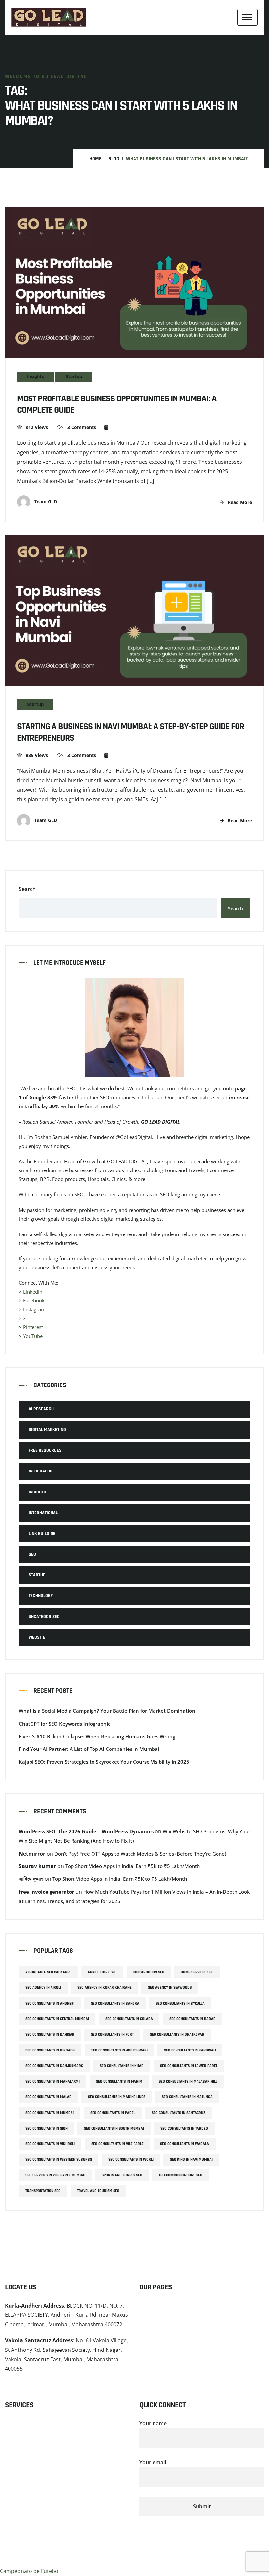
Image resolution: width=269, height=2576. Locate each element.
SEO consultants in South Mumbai (114, 2128)
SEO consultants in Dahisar (50, 2035)
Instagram (34, 1309)
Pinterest (33, 1327)
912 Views (37, 427)
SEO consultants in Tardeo (184, 2128)
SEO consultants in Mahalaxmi (52, 2082)
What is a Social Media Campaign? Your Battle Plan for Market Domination (107, 1711)
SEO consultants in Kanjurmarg (54, 2066)
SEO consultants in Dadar (192, 2019)
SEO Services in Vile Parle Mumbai (55, 2175)
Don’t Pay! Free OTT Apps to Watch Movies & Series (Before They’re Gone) (140, 1854)
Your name (153, 2423)
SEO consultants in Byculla (180, 2003)
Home (95, 159)
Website (37, 1637)
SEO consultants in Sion (46, 2128)
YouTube (33, 1336)
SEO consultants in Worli (131, 2160)
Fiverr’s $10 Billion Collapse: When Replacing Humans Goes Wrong (97, 1736)
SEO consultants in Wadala (185, 2144)
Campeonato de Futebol (30, 2571)
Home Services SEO (197, 1972)
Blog (114, 159)
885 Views (37, 755)
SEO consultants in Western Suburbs (59, 2160)
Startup (74, 377)
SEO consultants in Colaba (129, 2019)
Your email (153, 2462)
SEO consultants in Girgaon (50, 2050)
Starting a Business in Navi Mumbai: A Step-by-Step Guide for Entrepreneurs (131, 732)
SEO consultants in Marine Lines (117, 2097)
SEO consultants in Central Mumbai (57, 2019)
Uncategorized (44, 1617)
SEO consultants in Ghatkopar (177, 2035)
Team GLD (45, 501)
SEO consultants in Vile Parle (117, 2144)
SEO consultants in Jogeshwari (119, 2050)
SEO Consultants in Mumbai (50, 2113)
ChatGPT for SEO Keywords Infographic (64, 1724)
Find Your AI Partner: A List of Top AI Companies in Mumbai (89, 1749)
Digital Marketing (47, 1430)
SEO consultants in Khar (122, 2066)
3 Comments (81, 427)
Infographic (41, 1471)
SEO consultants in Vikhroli (50, 2144)
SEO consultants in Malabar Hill (188, 2082)
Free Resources (45, 1450)
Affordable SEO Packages (48, 1972)
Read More (239, 502)
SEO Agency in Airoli (43, 1988)
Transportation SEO (43, 2191)
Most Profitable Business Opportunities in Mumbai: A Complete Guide (117, 405)
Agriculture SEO (102, 1972)
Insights (35, 377)
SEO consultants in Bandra (115, 2003)
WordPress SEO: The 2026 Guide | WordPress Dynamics (86, 1831)
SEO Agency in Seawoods (170, 1988)
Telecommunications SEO (181, 2175)
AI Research (41, 1409)
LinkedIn (33, 1292)
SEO (32, 1554)
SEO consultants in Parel (113, 2113)
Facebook (34, 1300)
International (43, 1513)
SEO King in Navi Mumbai (191, 2160)
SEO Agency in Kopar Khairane (104, 1988)
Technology (41, 1596)
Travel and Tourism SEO (98, 2191)
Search (27, 889)
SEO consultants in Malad (48, 2097)
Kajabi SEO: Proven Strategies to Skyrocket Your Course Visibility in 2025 (104, 1762)
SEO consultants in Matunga (187, 2097)
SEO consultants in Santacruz (178, 2113)
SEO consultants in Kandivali (190, 2050)
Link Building (42, 1534)
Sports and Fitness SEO (122, 2175)
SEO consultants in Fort (112, 2035)
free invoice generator (46, 1892)
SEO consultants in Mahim (119, 2082)
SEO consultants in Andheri (50, 2003)
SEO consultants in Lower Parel (189, 2066)
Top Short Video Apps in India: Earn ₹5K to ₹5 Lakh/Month (133, 1866)
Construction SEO (149, 1972)
